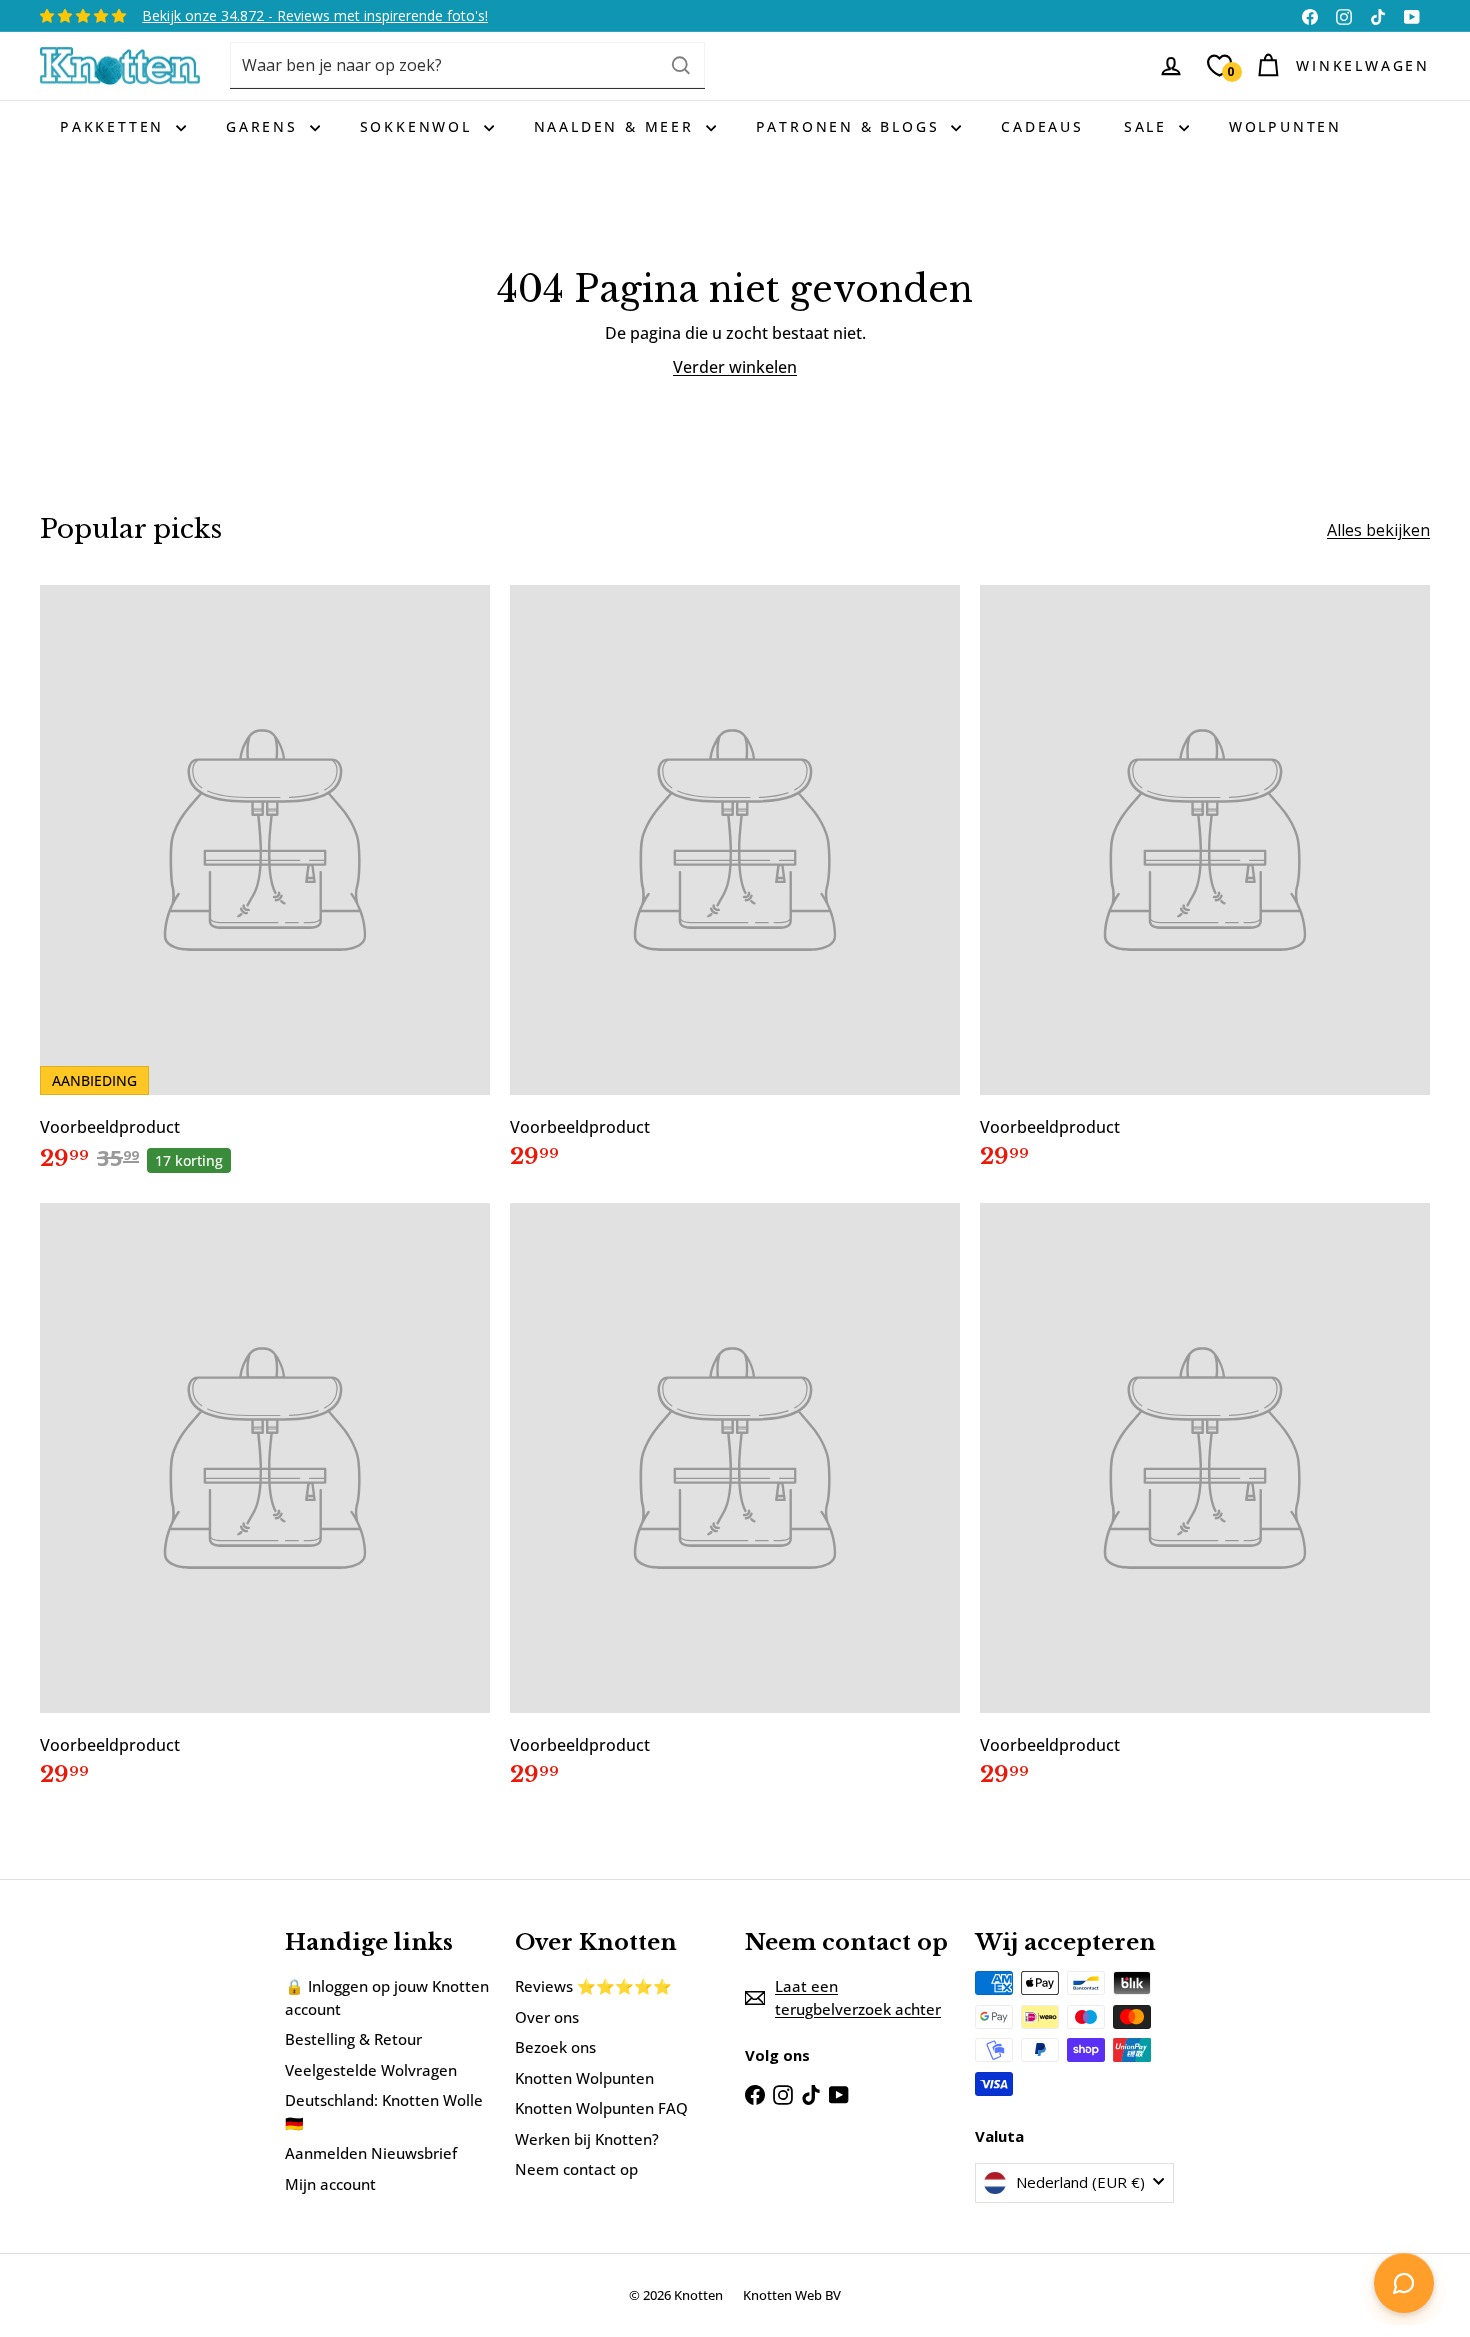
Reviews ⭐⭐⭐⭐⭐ (593, 1986)
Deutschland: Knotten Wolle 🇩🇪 (384, 2111)
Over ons (547, 2017)
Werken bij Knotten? (587, 2139)
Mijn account (330, 2184)
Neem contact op (576, 2169)
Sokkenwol (419, 126)
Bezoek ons (555, 2047)
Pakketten (115, 126)
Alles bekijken (1378, 530)
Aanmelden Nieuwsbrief (371, 2153)
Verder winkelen (735, 367)
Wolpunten (1285, 126)
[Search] (681, 65)
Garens (265, 126)
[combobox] (467, 65)
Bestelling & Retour (353, 2039)
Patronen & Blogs (851, 126)
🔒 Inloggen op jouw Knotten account (387, 1997)
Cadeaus (1042, 126)
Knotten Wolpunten (584, 2078)
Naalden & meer (617, 126)
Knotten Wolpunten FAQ (601, 2108)
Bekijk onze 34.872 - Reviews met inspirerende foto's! (315, 15)
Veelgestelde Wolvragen (371, 2070)
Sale (1149, 126)
